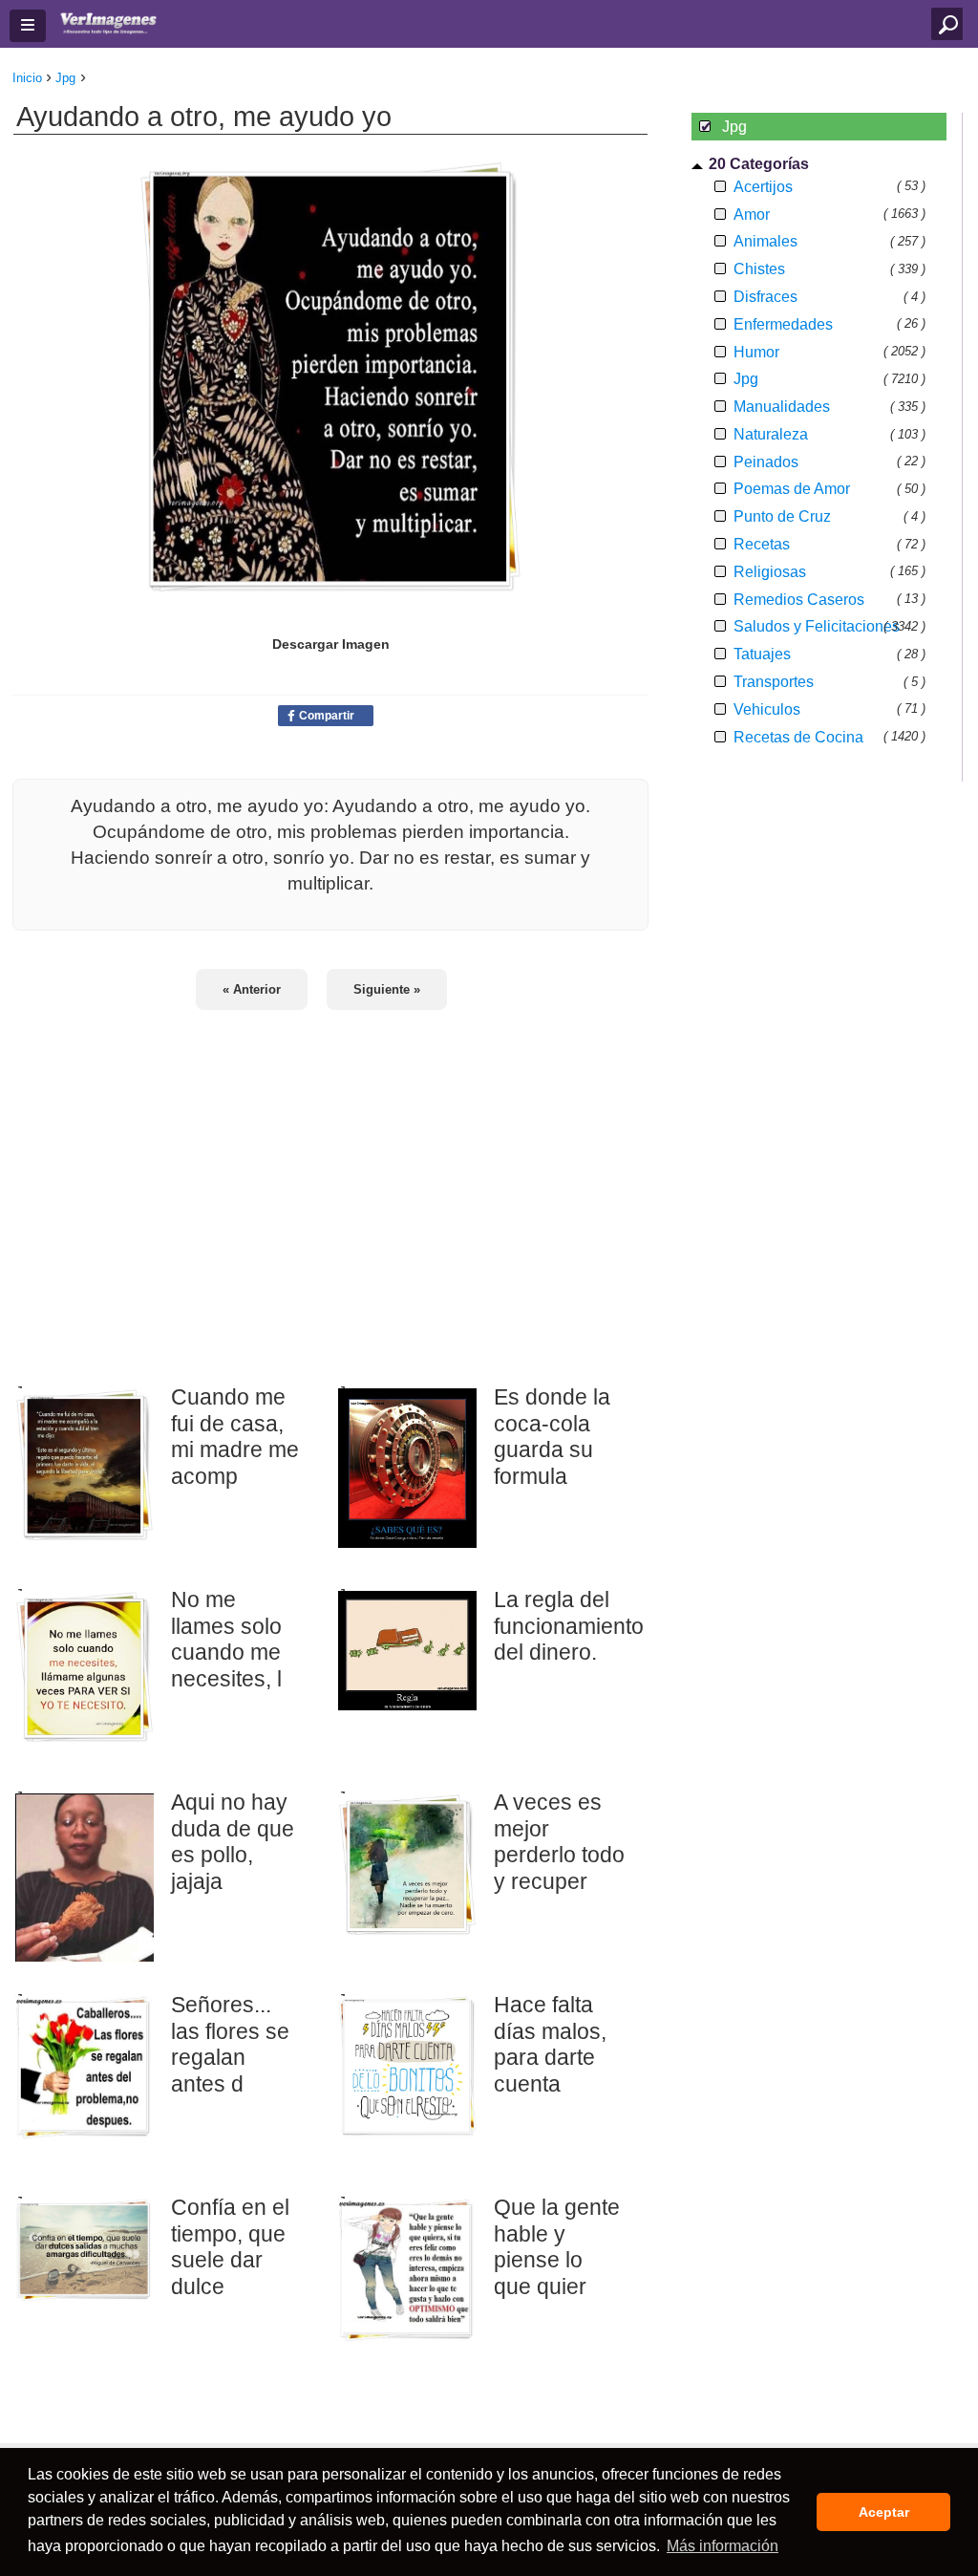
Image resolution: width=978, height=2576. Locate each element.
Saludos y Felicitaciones (817, 626)
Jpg (746, 379)
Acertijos (763, 187)
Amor (752, 215)
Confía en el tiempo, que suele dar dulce (230, 2247)
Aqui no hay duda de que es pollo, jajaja (233, 1842)
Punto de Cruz (782, 516)
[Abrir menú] (28, 26)
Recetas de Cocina (798, 737)
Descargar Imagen (331, 644)
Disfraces (765, 297)
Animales (765, 241)
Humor (756, 352)
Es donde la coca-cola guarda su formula (552, 1437)
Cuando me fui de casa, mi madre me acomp (235, 1437)
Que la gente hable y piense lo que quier (557, 2247)
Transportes (774, 682)
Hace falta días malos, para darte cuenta (550, 2044)
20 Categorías (759, 164)
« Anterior (252, 989)
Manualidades (782, 407)
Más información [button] (723, 2546)
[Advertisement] (330, 1185)
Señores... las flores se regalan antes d (230, 2044)
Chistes (759, 269)
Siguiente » (387, 989)
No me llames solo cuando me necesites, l (226, 1639)
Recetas (762, 544)
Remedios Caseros (799, 600)
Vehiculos (767, 709)
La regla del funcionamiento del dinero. (560, 1626)
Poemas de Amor (792, 489)
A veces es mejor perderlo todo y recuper (559, 1842)
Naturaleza (771, 434)
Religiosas (770, 572)
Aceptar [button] (884, 2512)
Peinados (766, 462)
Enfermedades (783, 324)
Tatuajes (762, 654)
